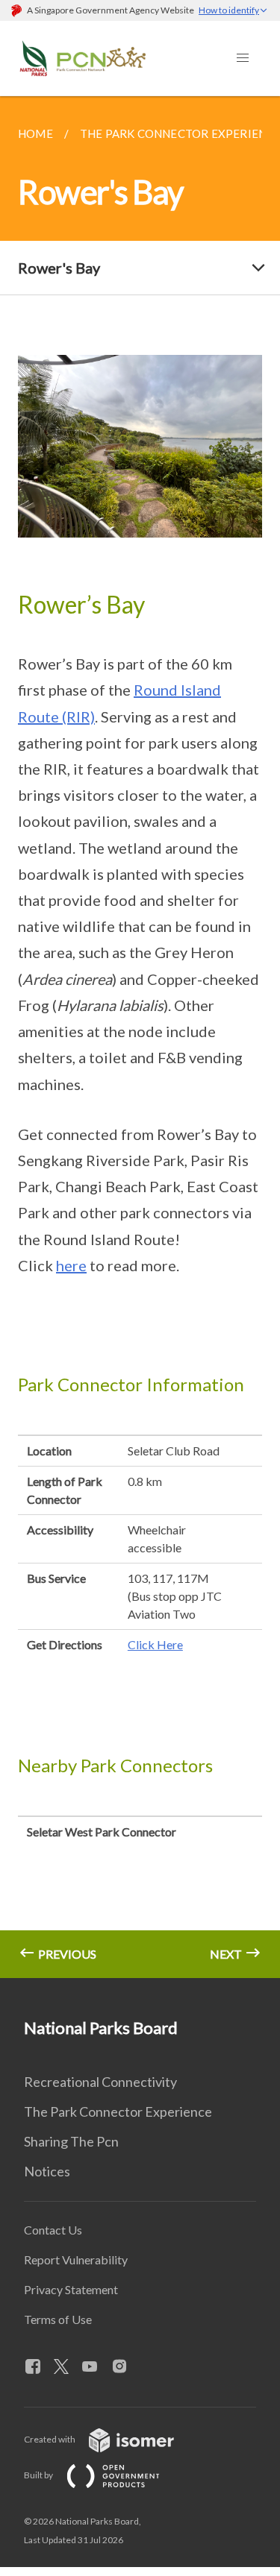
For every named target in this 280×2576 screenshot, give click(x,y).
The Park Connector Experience (118, 2111)
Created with (50, 2439)
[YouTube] (96, 2367)
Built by (39, 2475)
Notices (47, 2171)
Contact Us (53, 2230)
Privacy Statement (71, 2289)
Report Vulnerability (76, 2259)
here (71, 1265)
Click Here (155, 1644)
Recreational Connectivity (100, 2082)
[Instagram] (125, 2367)
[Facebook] (39, 2367)
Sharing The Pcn (71, 2141)
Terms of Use (58, 2319)
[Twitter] (67, 2367)
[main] (140, 1037)
